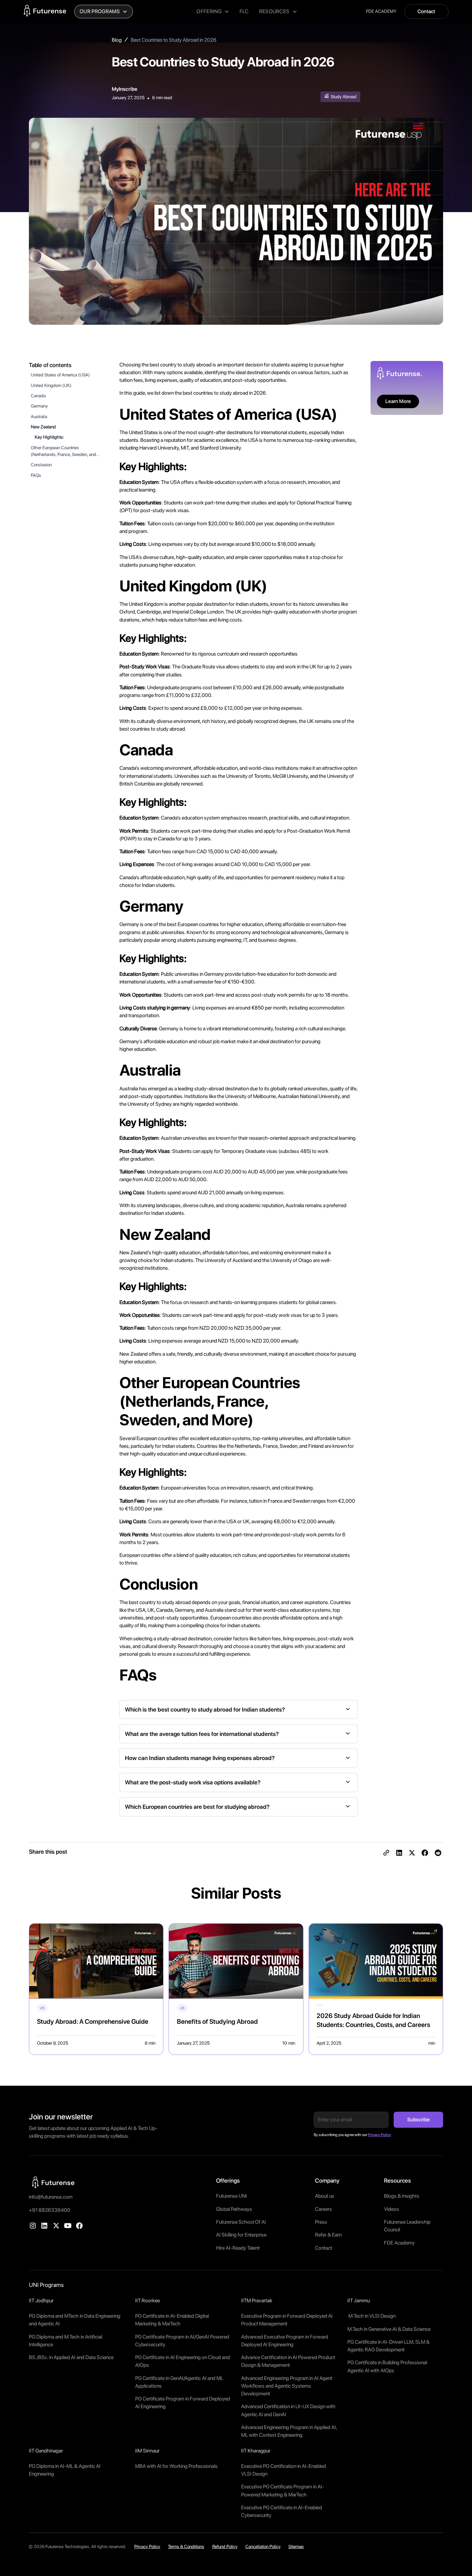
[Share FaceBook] (425, 1853)
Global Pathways (234, 2209)
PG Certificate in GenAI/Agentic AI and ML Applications (179, 2382)
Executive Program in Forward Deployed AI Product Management (287, 2320)
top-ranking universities (330, 440)
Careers (323, 2209)
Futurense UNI (232, 2196)
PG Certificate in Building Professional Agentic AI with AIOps (387, 2366)
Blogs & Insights (402, 2196)
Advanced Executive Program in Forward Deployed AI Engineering (285, 2341)
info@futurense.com (51, 2197)
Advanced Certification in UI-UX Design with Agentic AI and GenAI (288, 2410)
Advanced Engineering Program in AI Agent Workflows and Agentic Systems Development (287, 2386)
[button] (104, 12)
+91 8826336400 (50, 2210)
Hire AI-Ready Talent (238, 2248)
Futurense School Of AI (241, 2222)
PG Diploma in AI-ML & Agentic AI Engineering (65, 2470)
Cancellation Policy (263, 2546)
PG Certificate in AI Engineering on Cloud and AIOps (183, 2361)
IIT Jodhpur (41, 2301)
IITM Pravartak (257, 2301)
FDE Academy (399, 2243)
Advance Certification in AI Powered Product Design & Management (288, 2361)
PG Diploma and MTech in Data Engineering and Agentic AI (75, 2320)
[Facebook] (79, 2226)
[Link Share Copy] (386, 1853)
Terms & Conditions (186, 2546)
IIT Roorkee (148, 2301)
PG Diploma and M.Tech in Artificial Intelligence (66, 2341)
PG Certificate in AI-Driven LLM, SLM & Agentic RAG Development (389, 2346)
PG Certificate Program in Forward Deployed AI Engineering (183, 2403)
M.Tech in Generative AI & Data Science (389, 2329)
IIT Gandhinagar (46, 2451)
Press (321, 2222)
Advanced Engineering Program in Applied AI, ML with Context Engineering (289, 2431)
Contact (426, 11)
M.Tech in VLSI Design (371, 2316)
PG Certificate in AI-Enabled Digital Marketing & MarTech (172, 2320)
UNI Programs (46, 2285)
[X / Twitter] (56, 2226)
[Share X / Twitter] (412, 1853)
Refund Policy (225, 2546)
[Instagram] (33, 2226)
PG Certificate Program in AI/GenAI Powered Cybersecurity (182, 2341)
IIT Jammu (359, 2301)
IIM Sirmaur (147, 2451)
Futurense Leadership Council (407, 2226)
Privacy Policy (147, 2546)
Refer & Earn (328, 2235)
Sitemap (296, 2546)
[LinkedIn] (44, 2226)
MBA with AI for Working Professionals (176, 2466)
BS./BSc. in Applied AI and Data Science (71, 2357)
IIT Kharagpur (256, 2451)
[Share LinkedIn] (399, 1853)
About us (325, 2196)
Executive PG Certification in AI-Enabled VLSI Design (284, 2470)
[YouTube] (68, 2226)
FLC (244, 11)
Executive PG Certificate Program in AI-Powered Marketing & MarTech (283, 2490)
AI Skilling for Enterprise (241, 2235)
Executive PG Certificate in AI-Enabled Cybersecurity (282, 2511)
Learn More (398, 401)
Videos (392, 2209)
